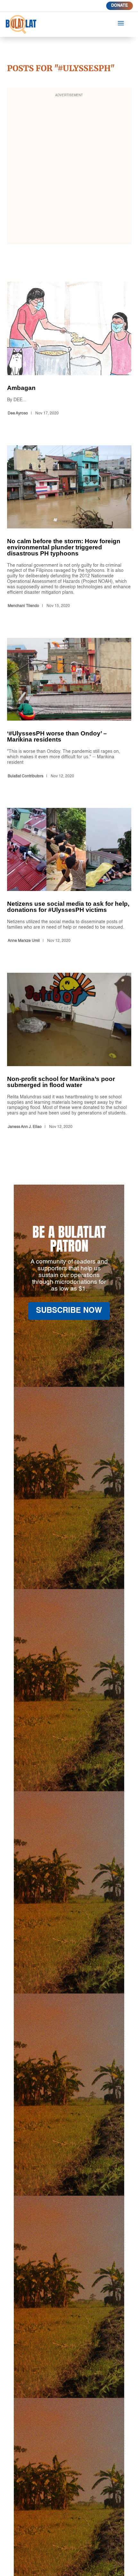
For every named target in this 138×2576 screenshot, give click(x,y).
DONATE (120, 6)
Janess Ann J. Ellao (25, 1127)
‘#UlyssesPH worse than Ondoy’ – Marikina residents (69, 709)
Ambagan (69, 350)
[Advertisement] (69, 170)
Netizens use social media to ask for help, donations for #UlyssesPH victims (69, 877)
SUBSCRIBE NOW (69, 1311)
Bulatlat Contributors (26, 776)
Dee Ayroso (18, 413)
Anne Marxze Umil (24, 941)
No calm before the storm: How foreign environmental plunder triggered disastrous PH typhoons (69, 528)
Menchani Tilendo (23, 606)
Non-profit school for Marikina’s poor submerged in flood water (69, 1052)
